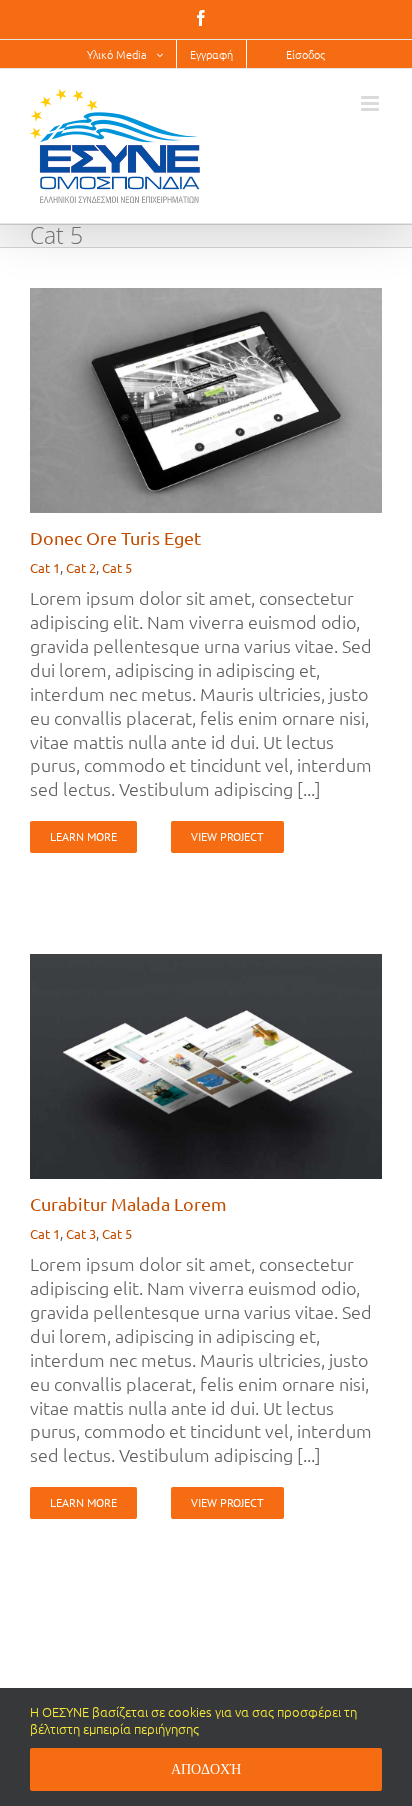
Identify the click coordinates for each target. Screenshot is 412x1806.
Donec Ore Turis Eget (115, 537)
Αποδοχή (206, 1769)
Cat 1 (45, 567)
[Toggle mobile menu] (371, 103)
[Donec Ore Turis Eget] (206, 299)
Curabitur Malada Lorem (128, 1203)
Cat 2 (81, 567)
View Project (227, 836)
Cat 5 (117, 567)
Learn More (83, 836)
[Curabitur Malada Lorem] (206, 965)
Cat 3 (81, 1233)
